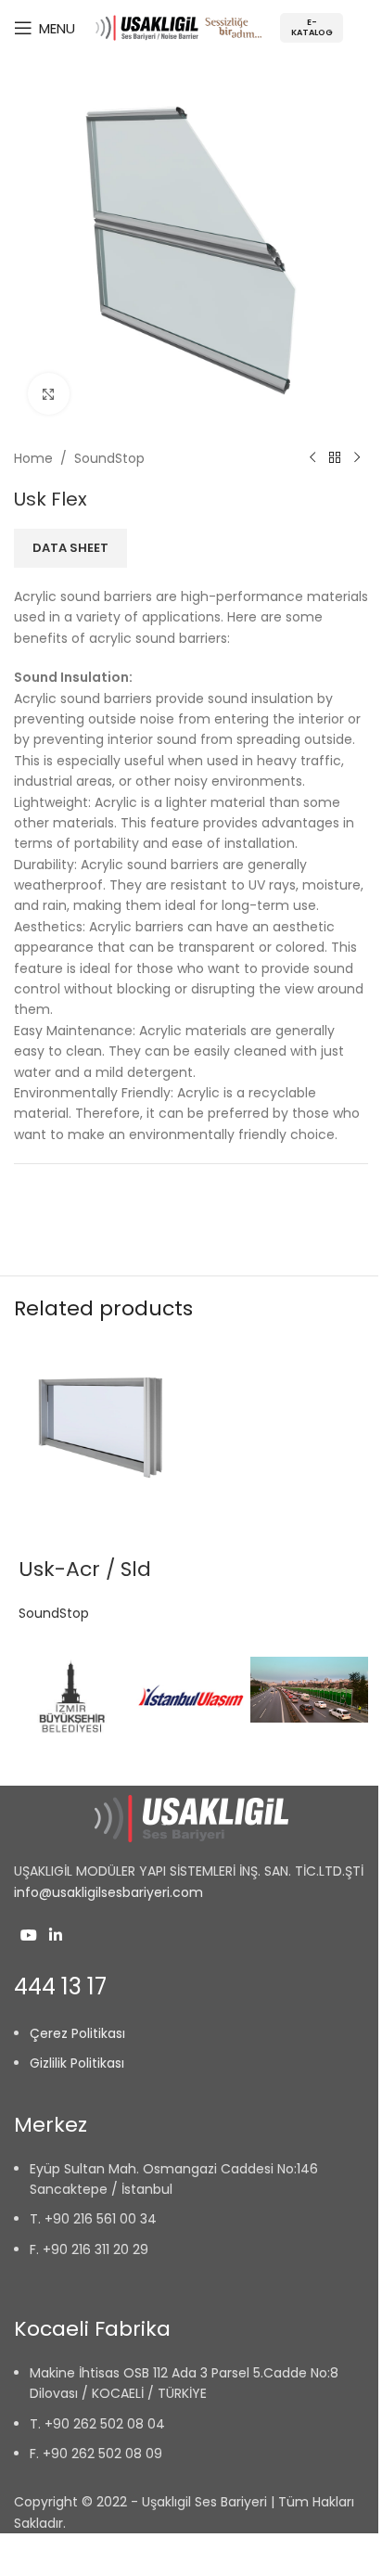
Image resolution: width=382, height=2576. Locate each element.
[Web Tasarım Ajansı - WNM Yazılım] (191, 2555)
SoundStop (109, 458)
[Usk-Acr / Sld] (100, 1427)
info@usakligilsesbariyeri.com (108, 1892)
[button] (191, 1746)
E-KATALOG (312, 27)
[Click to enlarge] (49, 394)
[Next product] (357, 458)
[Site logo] (178, 27)
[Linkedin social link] (55, 1935)
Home (33, 458)
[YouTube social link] (28, 1935)
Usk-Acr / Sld (85, 1569)
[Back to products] (335, 458)
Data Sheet (70, 548)
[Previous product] (312, 458)
